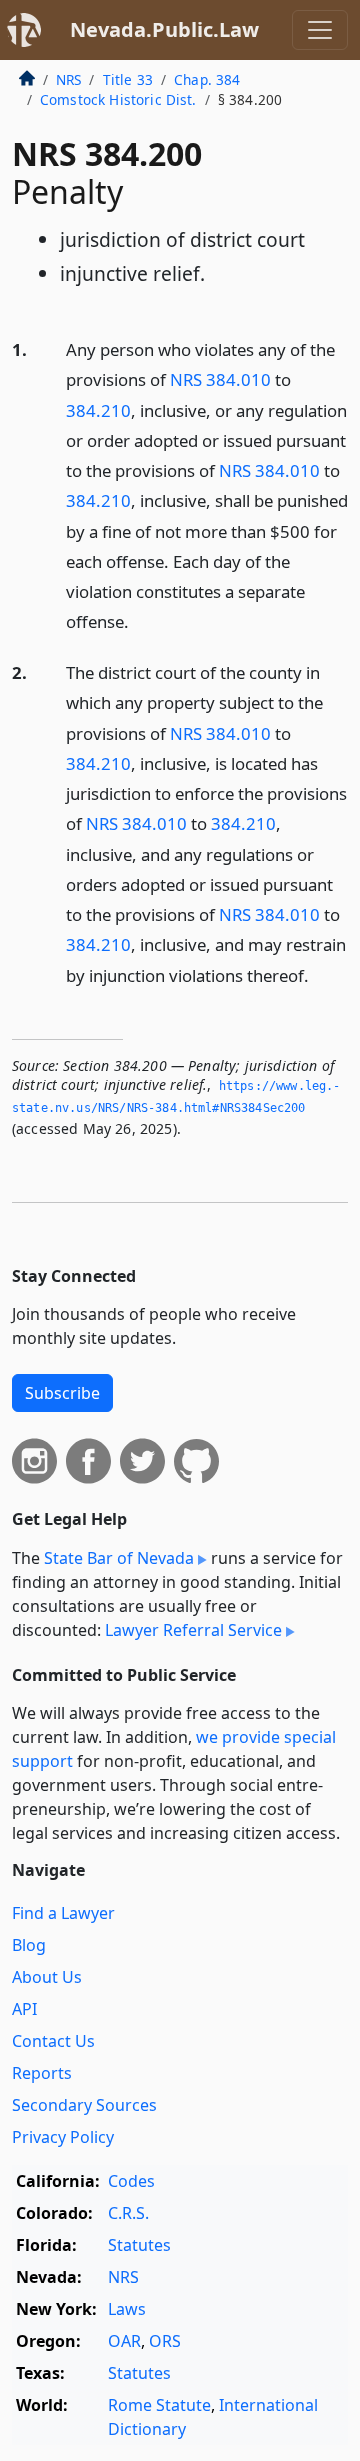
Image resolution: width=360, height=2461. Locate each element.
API (24, 2009)
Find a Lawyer (63, 1913)
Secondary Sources (84, 2105)
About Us (47, 1977)
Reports (42, 2073)
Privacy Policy (63, 2137)
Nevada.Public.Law (164, 29)
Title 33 (128, 79)
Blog (29, 1945)
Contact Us (53, 2041)
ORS (165, 2341)
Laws (127, 2309)
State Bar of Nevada (119, 1558)
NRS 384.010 (220, 379)
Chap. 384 (207, 79)
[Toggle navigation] (320, 30)
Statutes (139, 2245)
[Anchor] (140, 620)
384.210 (98, 410)
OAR (124, 2341)
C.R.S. (128, 2213)
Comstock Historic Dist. (118, 99)
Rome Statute (159, 2405)
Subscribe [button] (62, 1393)
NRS (68, 79)
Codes (131, 2181)
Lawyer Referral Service (193, 1630)
